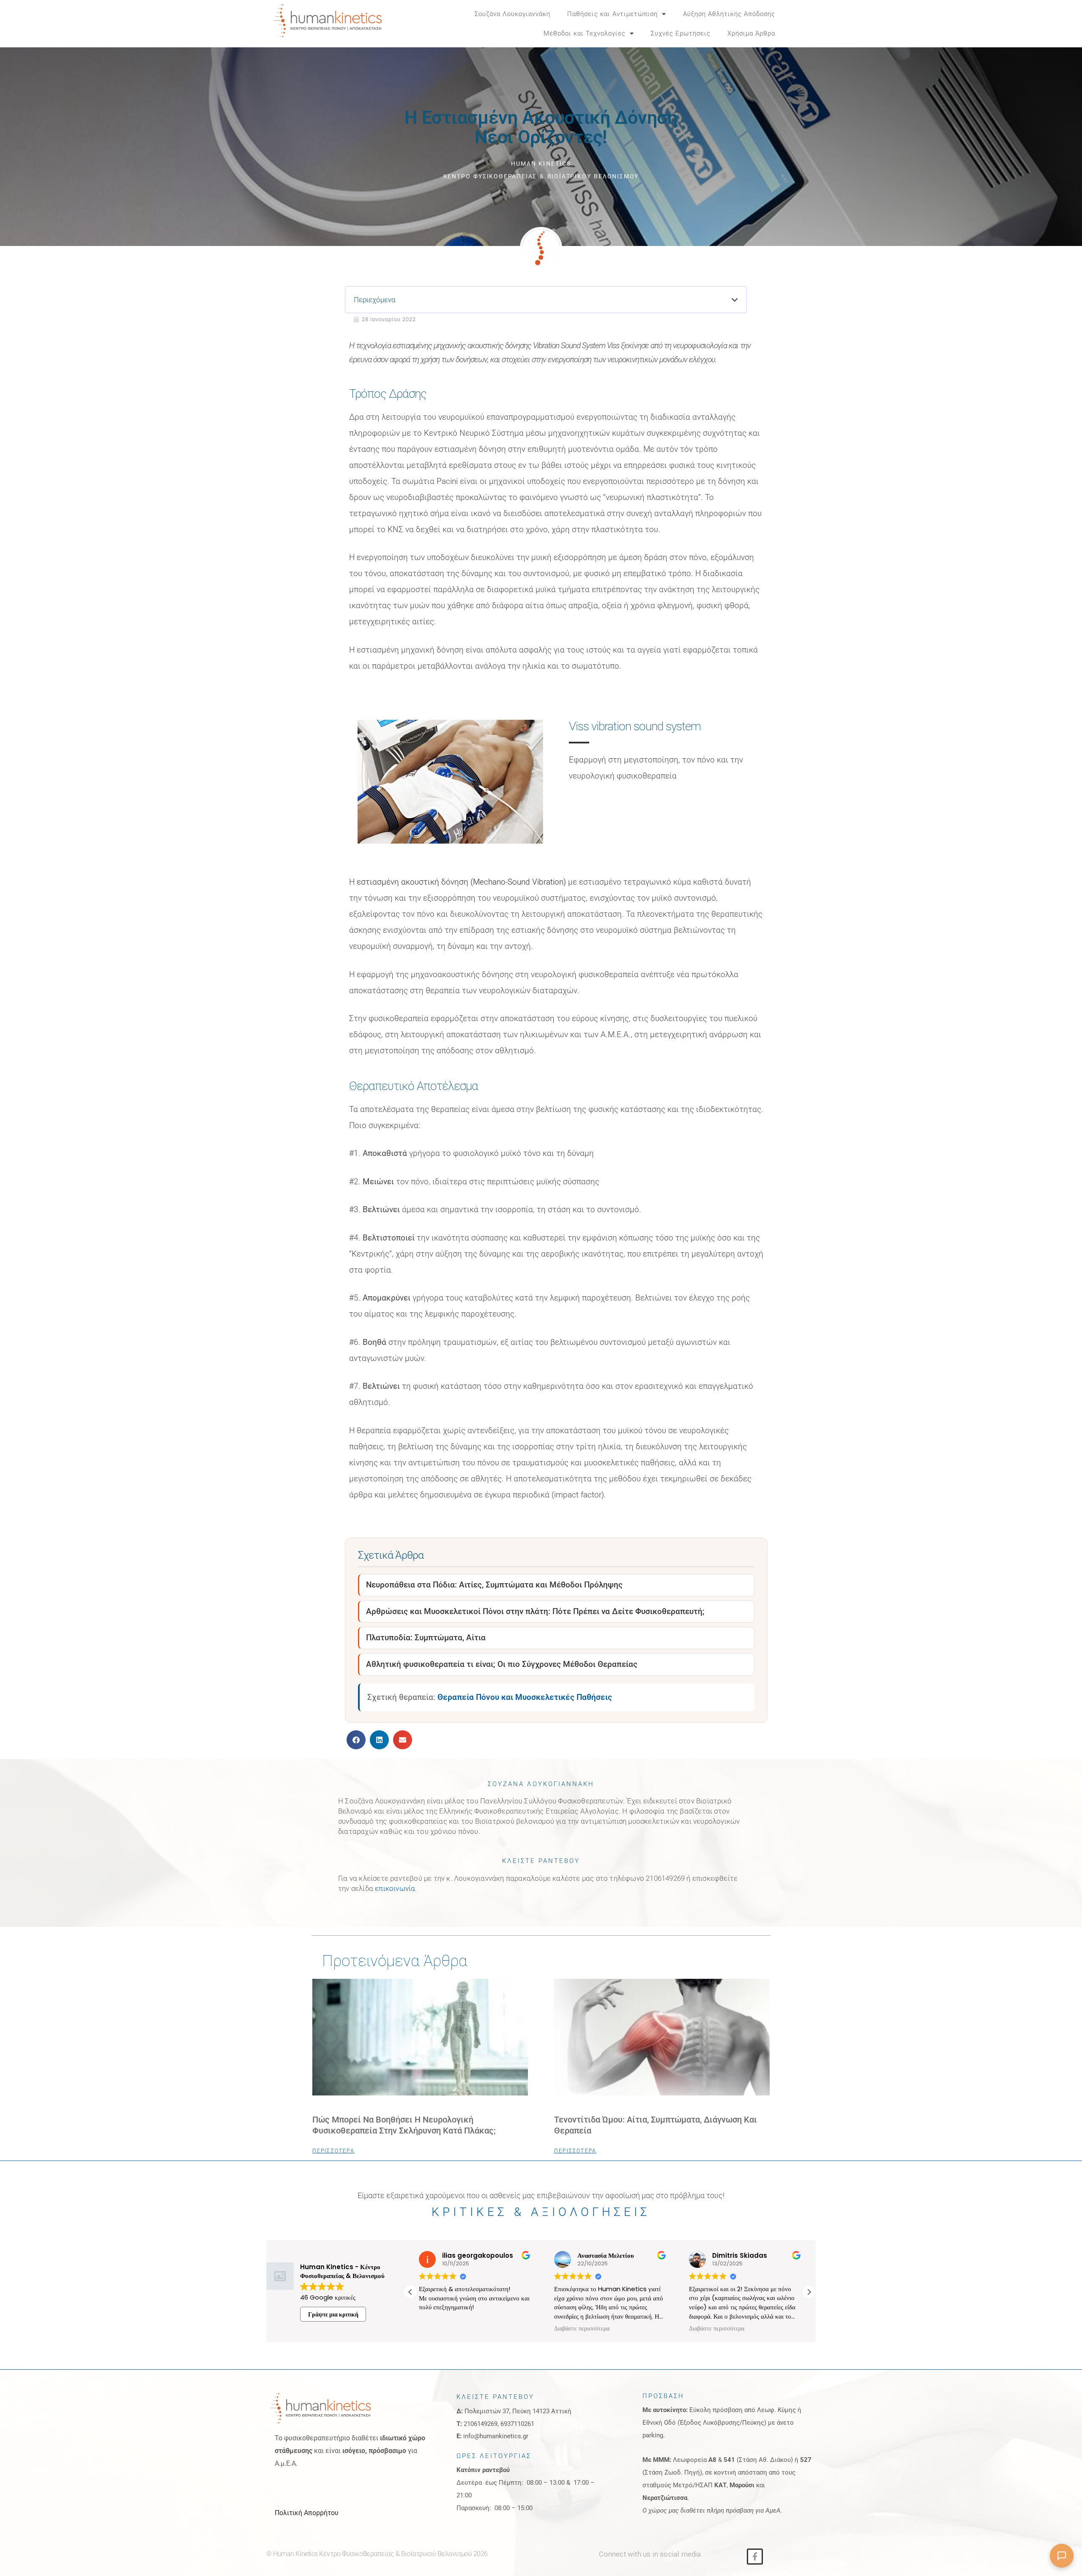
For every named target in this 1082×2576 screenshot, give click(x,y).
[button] (803, 24)
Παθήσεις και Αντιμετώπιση (612, 14)
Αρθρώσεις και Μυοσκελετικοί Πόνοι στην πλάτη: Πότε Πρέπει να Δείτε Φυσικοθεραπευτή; (535, 1611)
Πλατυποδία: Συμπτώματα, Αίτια (426, 1638)
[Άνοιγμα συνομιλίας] (1062, 2556)
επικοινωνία (395, 1888)
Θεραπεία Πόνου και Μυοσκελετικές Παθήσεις (525, 1697)
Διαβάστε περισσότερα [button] (582, 2329)
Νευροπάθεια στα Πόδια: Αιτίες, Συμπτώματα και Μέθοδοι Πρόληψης (494, 1585)
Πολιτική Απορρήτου (307, 2513)
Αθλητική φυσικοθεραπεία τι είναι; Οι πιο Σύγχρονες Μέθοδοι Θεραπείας (502, 1664)
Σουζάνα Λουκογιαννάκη (512, 14)
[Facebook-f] (755, 2557)
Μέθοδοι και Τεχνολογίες (585, 33)
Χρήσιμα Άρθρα (751, 33)
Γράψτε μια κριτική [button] (333, 2314)
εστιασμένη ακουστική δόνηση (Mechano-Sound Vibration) (462, 882)
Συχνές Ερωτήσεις (681, 33)
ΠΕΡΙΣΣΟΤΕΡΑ (333, 2151)
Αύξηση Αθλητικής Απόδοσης (729, 14)
